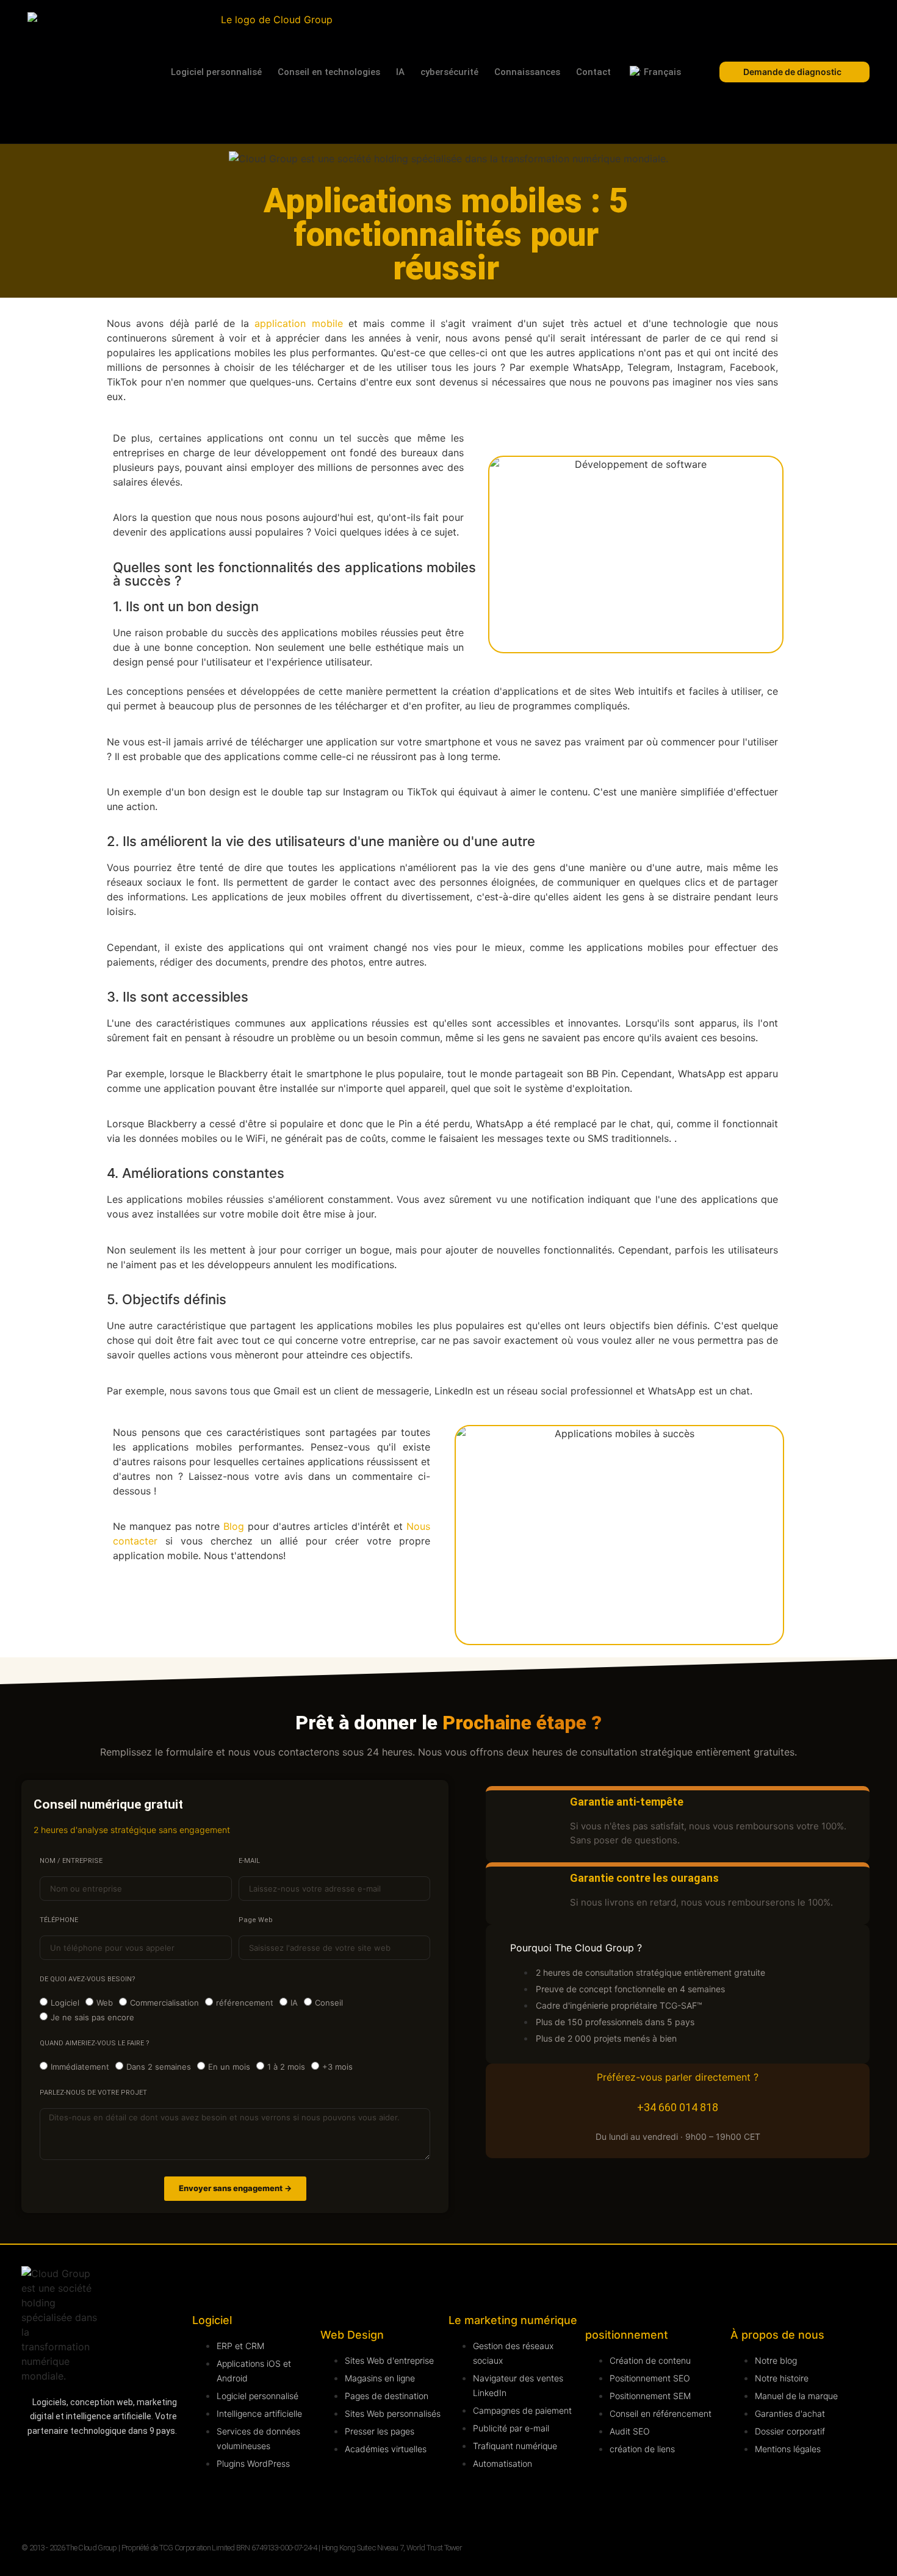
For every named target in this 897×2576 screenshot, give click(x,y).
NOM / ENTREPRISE (71, 1861)
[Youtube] (128, 2466)
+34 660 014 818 (678, 2107)
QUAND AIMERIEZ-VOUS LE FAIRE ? (95, 2043)
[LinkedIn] (37, 2466)
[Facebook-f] (37, 2500)
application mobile (298, 323)
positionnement (627, 2335)
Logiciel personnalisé (216, 72)
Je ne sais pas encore (92, 2017)
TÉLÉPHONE (59, 1920)
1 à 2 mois (286, 2067)
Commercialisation (164, 2003)
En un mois (229, 2067)
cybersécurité (449, 72)
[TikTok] (128, 2500)
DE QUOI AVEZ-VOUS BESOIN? (88, 1979)
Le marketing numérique (513, 2320)
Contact (593, 72)
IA (400, 72)
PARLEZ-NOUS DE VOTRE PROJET (93, 2093)
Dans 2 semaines (159, 2067)
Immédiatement (80, 2067)
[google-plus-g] (82, 2500)
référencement (245, 2003)
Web (105, 2003)
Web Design (352, 2335)
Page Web (256, 1920)
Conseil (329, 2003)
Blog (234, 1526)
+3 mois (337, 2067)
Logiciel (65, 2003)
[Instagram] (82, 2466)
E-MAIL (249, 1861)
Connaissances (527, 72)
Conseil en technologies (329, 72)
